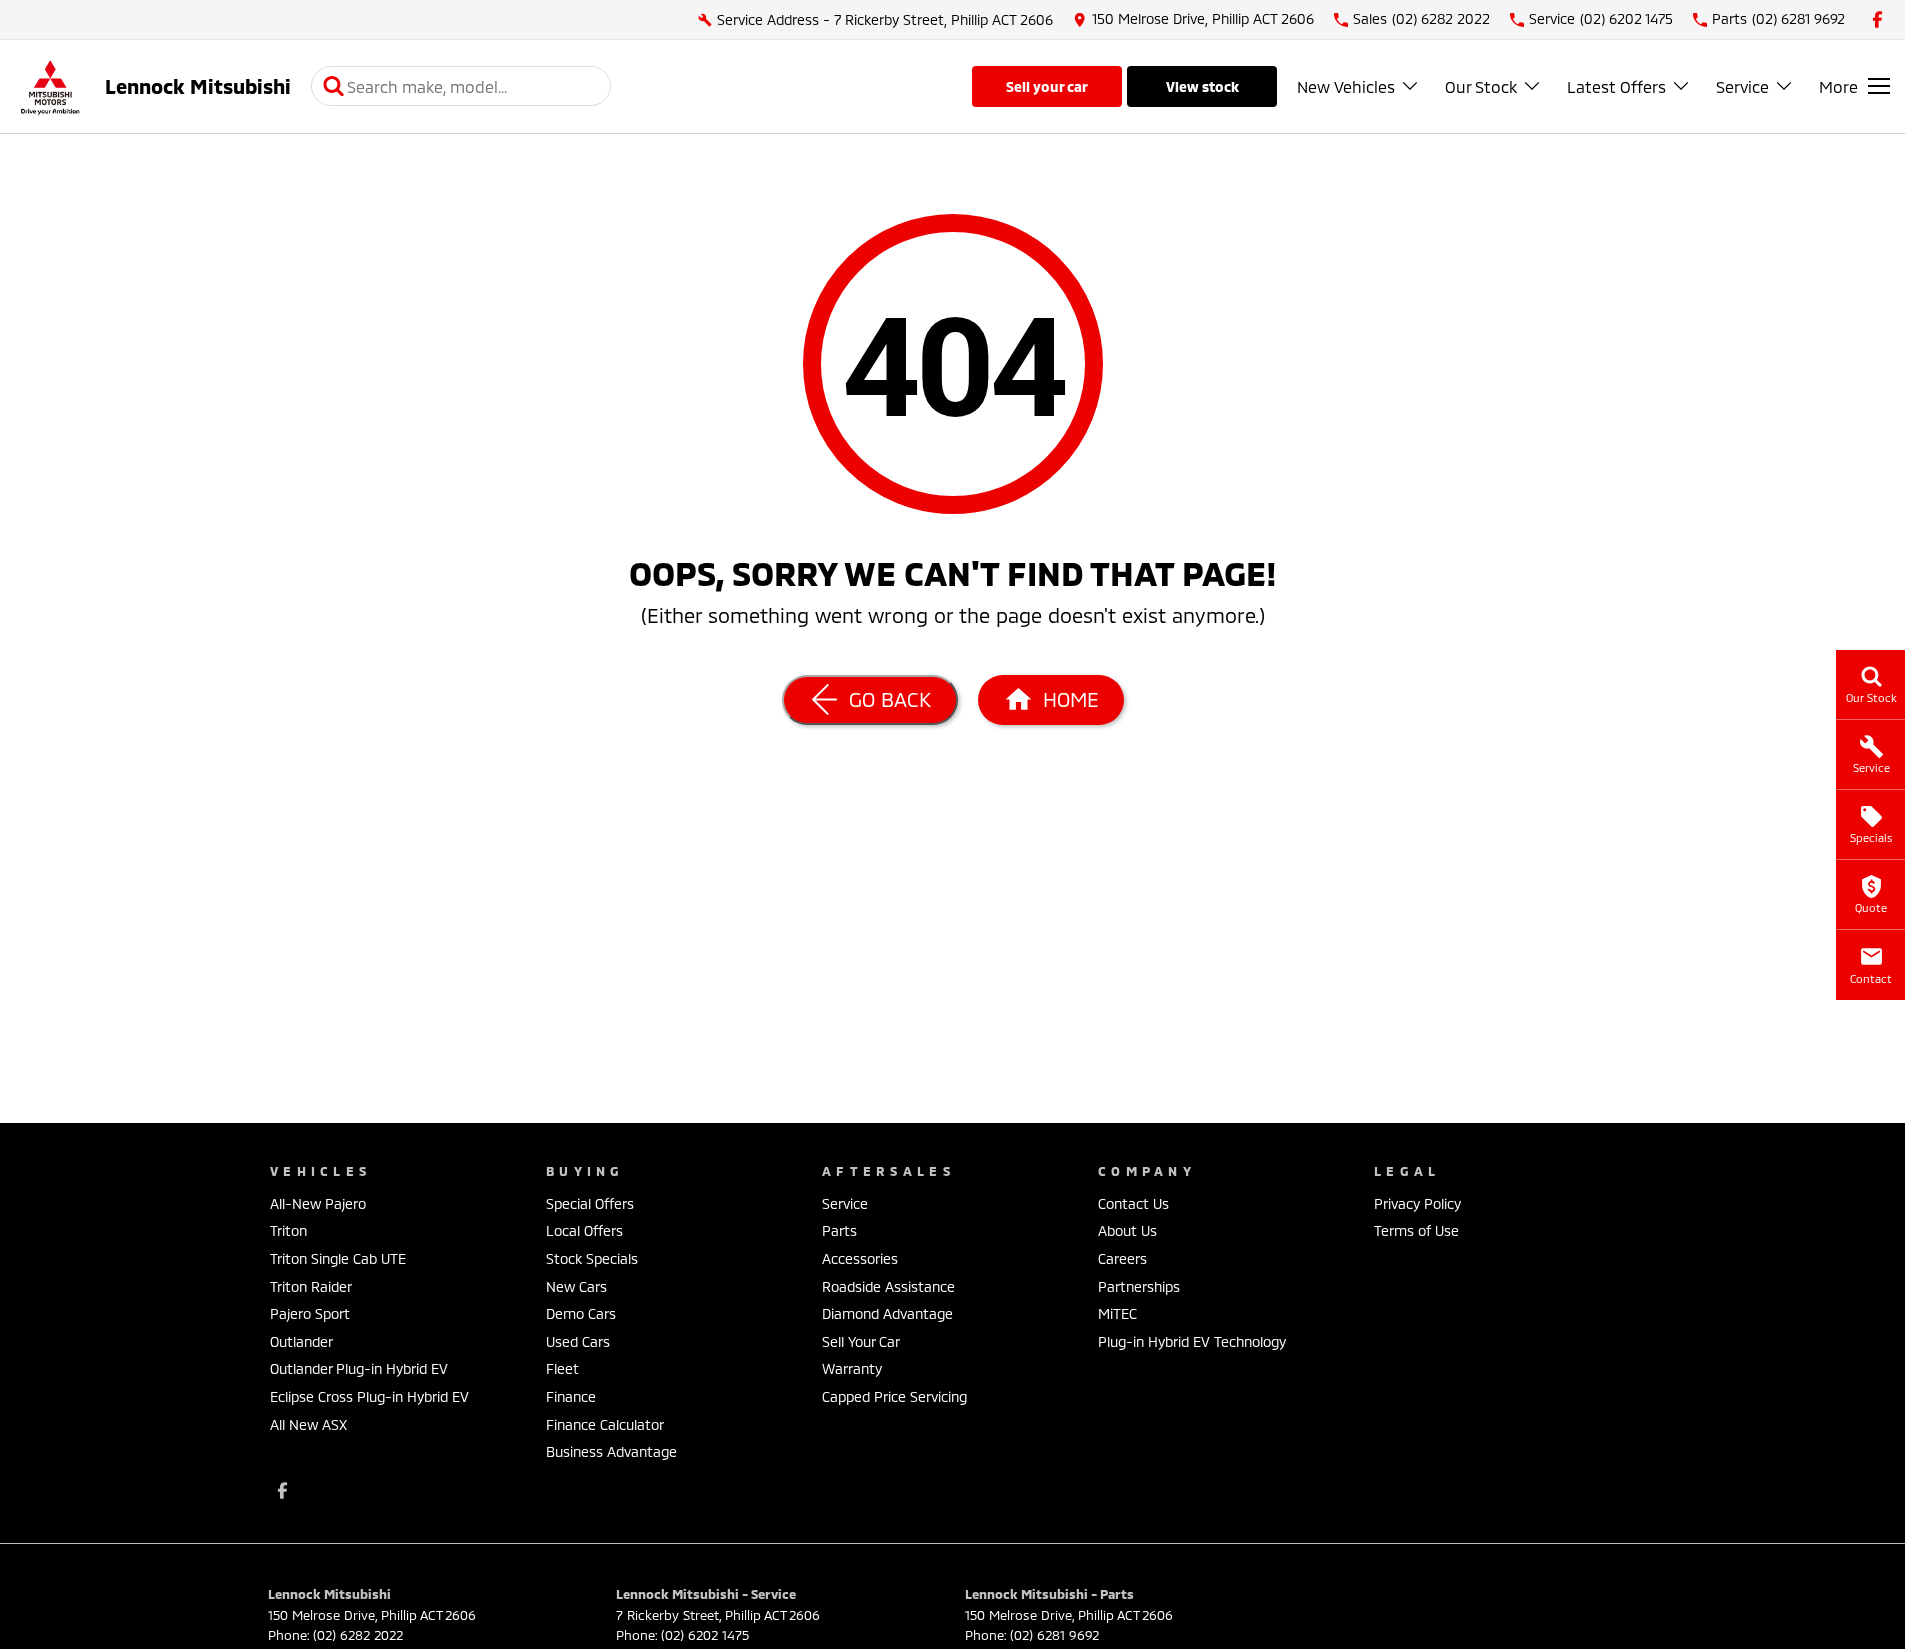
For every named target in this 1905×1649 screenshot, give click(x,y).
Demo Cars (581, 1313)
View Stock (1202, 86)
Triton (288, 1230)
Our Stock (1481, 86)
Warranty (852, 1368)
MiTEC (1117, 1313)
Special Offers (590, 1203)
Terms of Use (1416, 1230)
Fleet (562, 1368)
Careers (1122, 1258)
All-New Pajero (318, 1203)
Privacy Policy (1417, 1203)
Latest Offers (1616, 86)
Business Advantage (611, 1451)
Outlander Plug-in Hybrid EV (359, 1368)
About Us (1127, 1230)
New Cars (576, 1286)
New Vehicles (1346, 86)
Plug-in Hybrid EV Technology (1192, 1341)
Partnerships (1139, 1286)
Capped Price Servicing (894, 1396)
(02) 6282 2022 (358, 1635)
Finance (571, 1396)
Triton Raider (311, 1286)
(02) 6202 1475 (705, 1635)
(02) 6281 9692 (1054, 1635)
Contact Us (1133, 1203)
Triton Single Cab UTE (338, 1258)
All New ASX (308, 1424)
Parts (839, 1230)
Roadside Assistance (888, 1286)
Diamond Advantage (887, 1313)
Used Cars (578, 1341)
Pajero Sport (310, 1313)
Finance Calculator (605, 1424)
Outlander (301, 1341)
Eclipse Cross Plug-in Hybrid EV (369, 1396)
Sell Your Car (1047, 86)
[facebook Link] (1877, 19)
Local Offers (584, 1230)
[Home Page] (50, 86)
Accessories (860, 1258)
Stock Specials (592, 1258)
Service (1742, 86)
